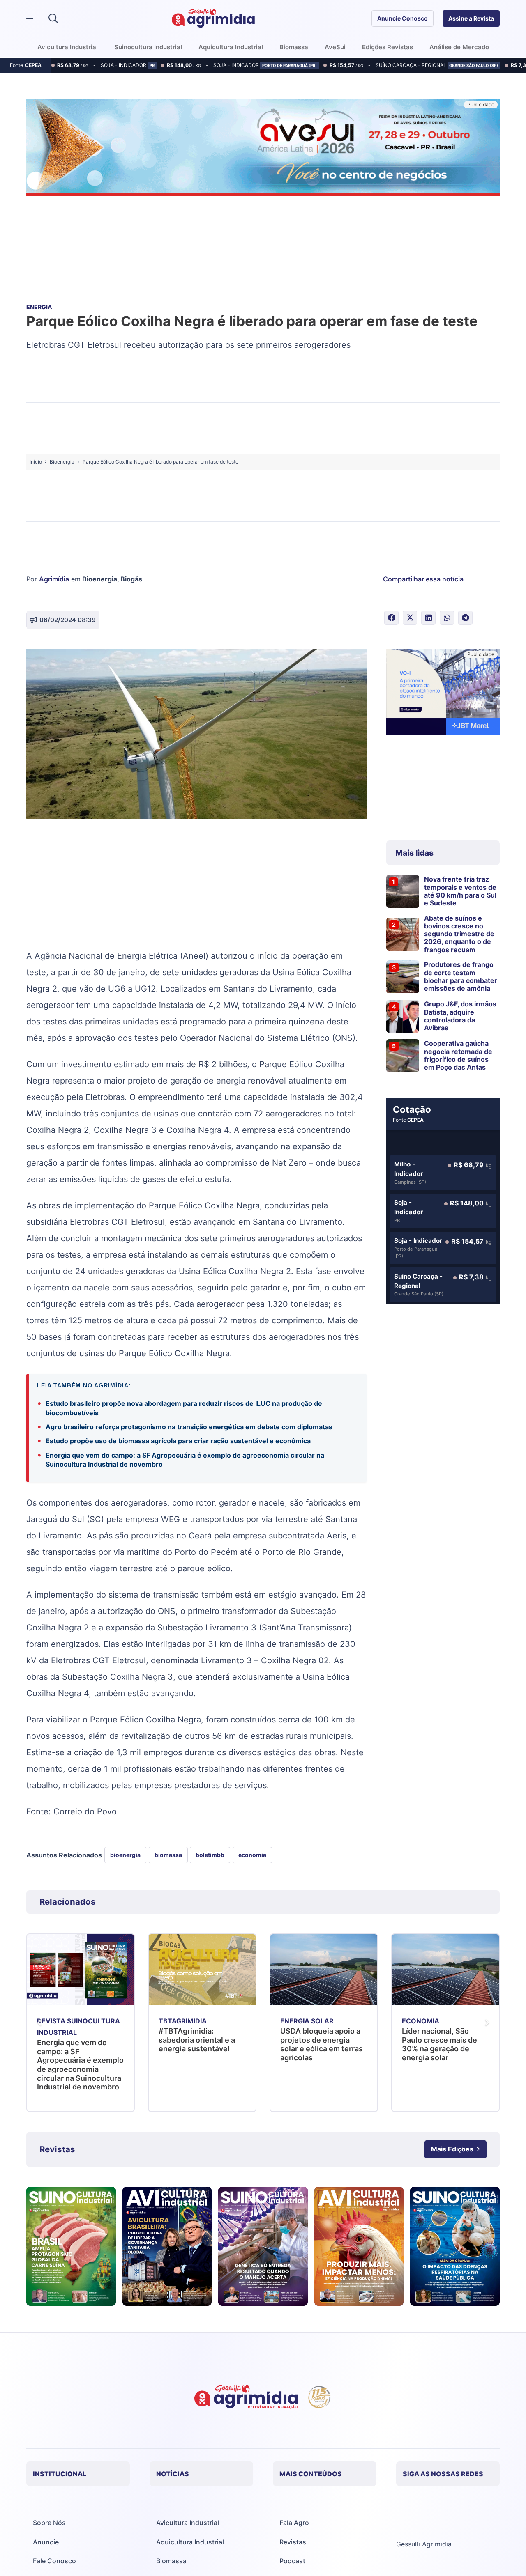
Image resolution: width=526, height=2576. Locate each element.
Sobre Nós (49, 2523)
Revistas (293, 2542)
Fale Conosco (54, 2561)
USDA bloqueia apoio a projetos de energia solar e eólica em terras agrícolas (200, 2044)
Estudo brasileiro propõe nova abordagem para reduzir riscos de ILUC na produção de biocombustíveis (184, 1408)
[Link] (71, 2246)
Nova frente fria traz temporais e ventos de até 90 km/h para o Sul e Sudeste (460, 891)
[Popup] (30, 19)
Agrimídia (54, 579)
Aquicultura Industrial (190, 2542)
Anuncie (46, 2542)
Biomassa (171, 2561)
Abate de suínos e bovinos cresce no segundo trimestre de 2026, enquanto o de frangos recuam (459, 934)
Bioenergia (100, 579)
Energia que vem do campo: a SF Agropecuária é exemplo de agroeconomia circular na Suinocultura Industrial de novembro (185, 1460)
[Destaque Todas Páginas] (263, 149)
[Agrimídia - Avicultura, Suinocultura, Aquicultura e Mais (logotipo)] (213, 18)
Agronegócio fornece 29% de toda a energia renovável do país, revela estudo (441, 2044)
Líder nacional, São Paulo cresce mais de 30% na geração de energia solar (318, 2044)
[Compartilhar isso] (391, 618)
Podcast (292, 2561)
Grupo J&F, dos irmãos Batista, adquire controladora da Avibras (460, 1016)
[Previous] (39, 2023)
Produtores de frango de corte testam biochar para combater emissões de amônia (461, 976)
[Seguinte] (487, 2023)
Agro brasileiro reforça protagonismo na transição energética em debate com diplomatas (189, 1427)
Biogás (131, 579)
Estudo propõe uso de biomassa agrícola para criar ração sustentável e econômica (178, 1441)
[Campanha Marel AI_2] (443, 693)
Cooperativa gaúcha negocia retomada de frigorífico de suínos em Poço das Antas (458, 1055)
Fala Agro (294, 2523)
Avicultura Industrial (188, 2523)
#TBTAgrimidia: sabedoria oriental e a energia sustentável (75, 2040)
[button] (53, 18)
